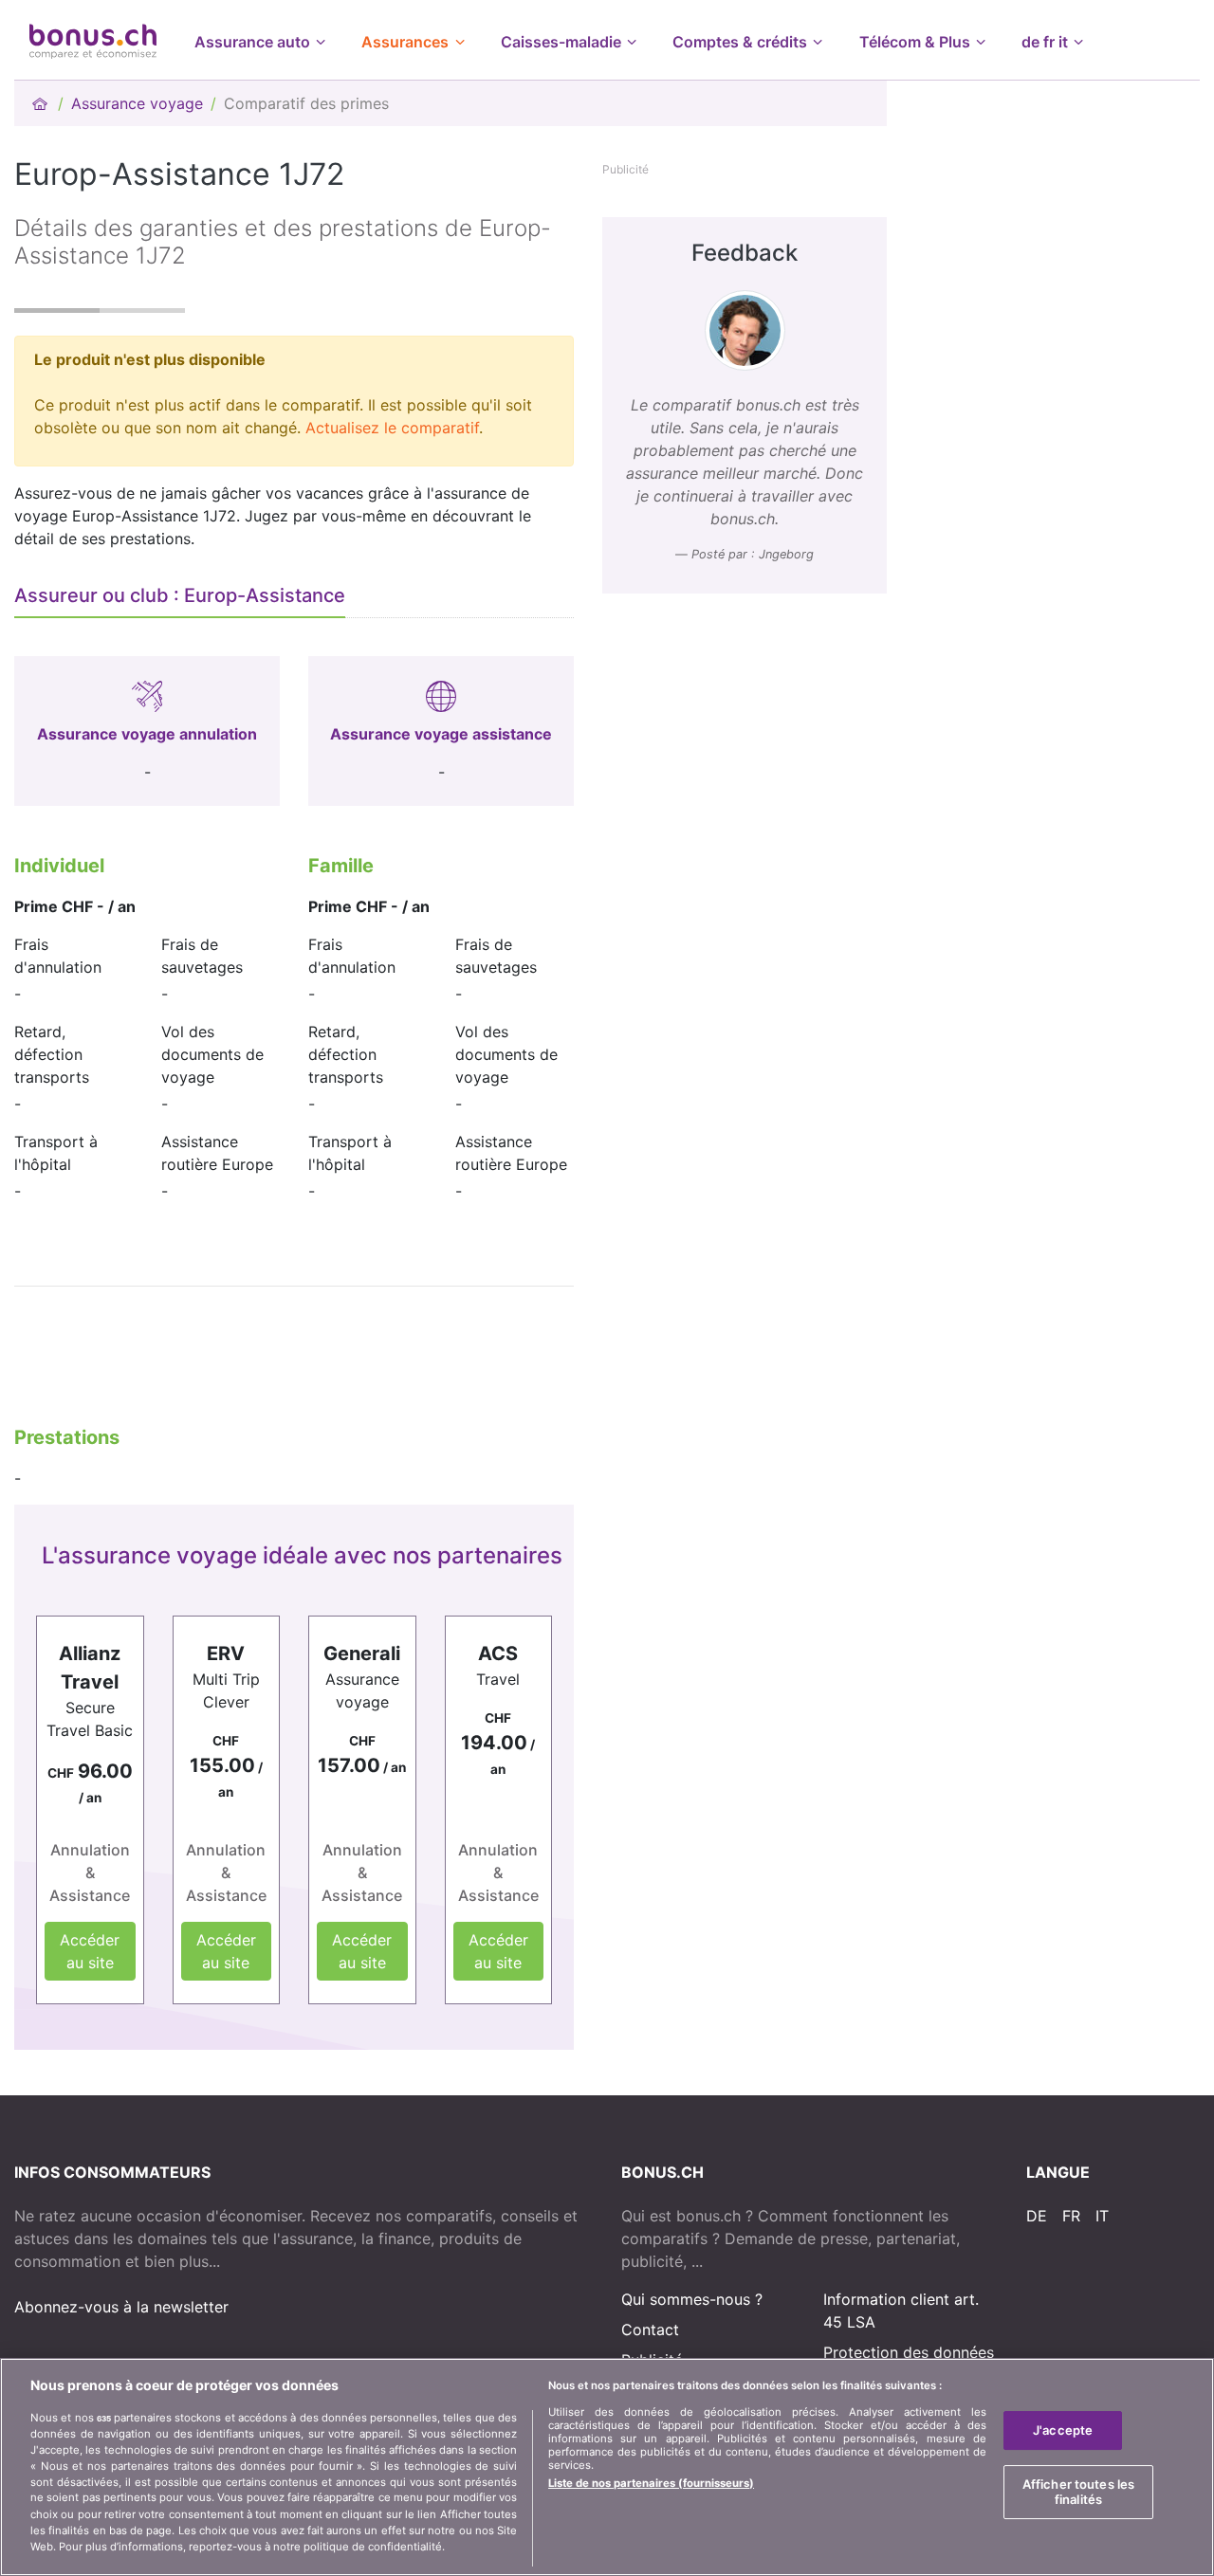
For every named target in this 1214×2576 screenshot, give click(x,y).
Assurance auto (252, 42)
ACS (498, 1653)
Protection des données (909, 2352)
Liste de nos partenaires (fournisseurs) (651, 2483)
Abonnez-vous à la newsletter (121, 2307)
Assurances (405, 42)
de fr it (1045, 42)
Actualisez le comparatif (392, 428)
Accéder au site (90, 1951)
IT (1102, 2216)
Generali (362, 1653)
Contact (650, 2329)
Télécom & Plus (915, 42)
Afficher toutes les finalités (1078, 2493)
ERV (226, 1653)
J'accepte (1063, 2430)
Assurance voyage (137, 103)
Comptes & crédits (740, 42)
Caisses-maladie (561, 42)
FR (1071, 2216)
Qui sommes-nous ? (692, 2299)
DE (1037, 2216)
